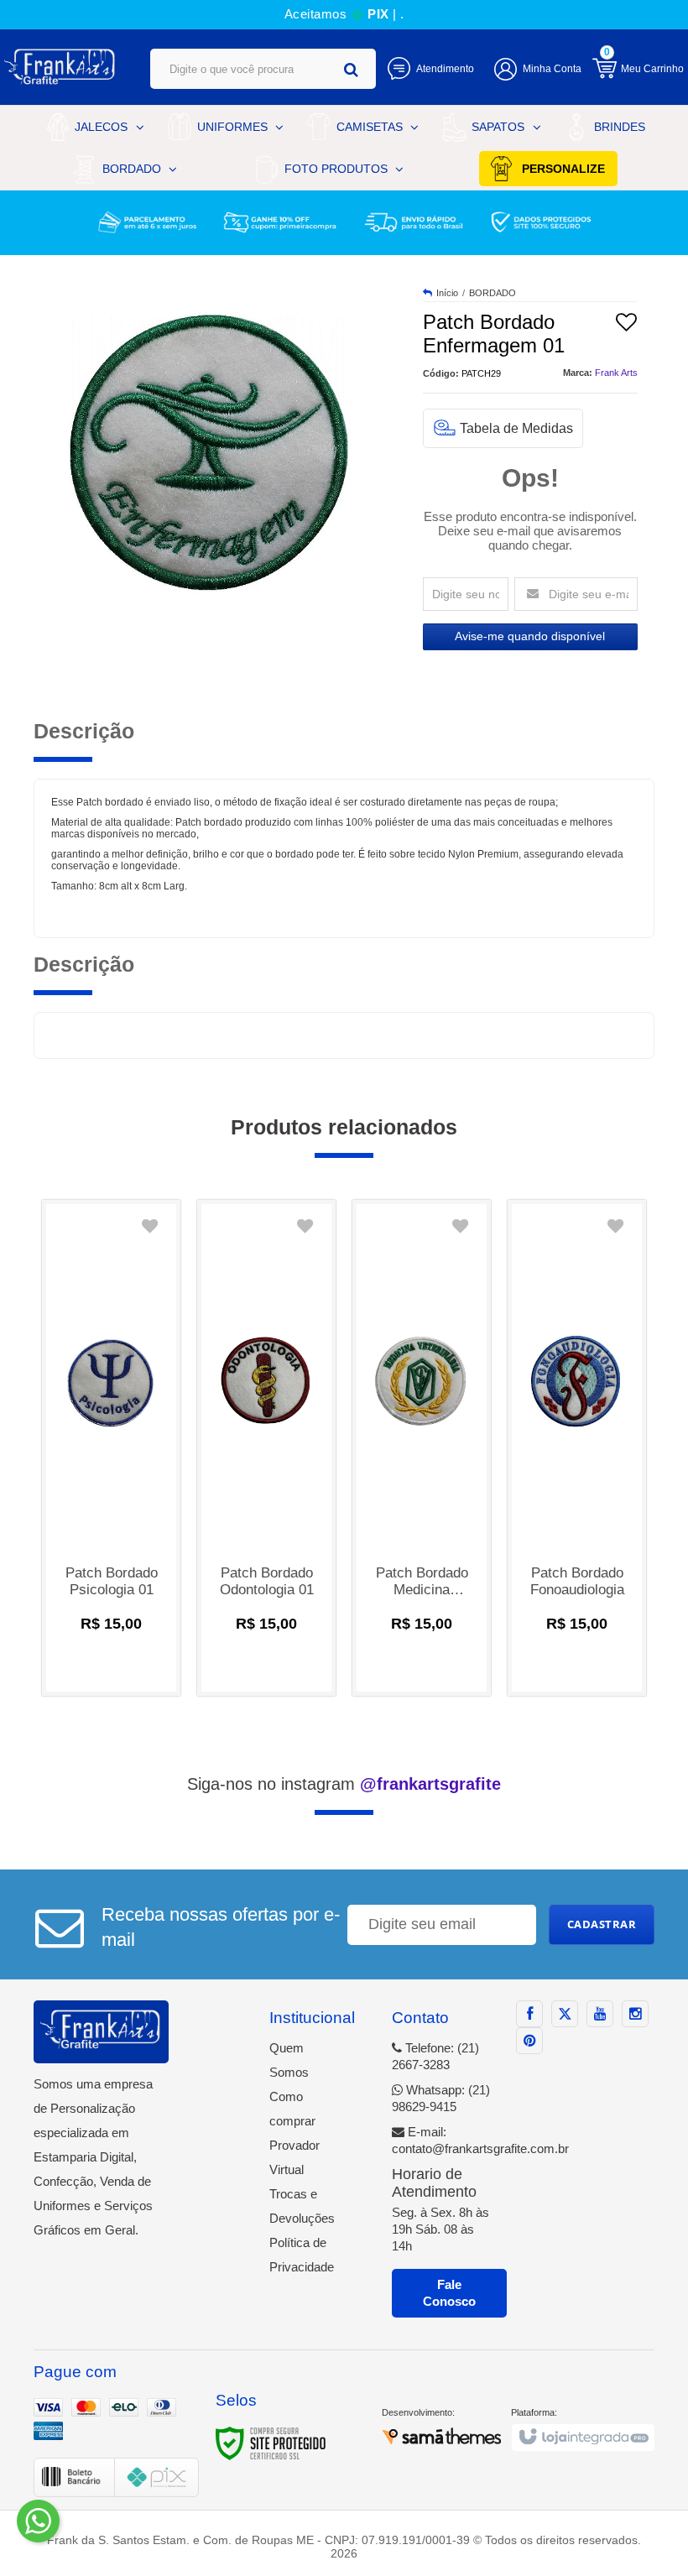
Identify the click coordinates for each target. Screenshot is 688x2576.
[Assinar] (602, 1925)
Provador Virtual (294, 2157)
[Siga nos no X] (565, 2014)
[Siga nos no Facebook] (529, 2014)
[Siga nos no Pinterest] (529, 2041)
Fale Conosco (449, 2293)
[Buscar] (351, 69)
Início (447, 293)
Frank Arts (616, 373)
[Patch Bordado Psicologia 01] (111, 1448)
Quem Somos (289, 2060)
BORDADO (493, 293)
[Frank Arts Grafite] (60, 67)
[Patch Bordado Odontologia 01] (266, 1448)
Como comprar (292, 2109)
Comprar (112, 1664)
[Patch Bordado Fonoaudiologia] (577, 1448)
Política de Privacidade (302, 2255)
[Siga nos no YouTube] (600, 2014)
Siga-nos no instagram (344, 1784)
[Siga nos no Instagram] (635, 2014)
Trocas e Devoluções (302, 2206)
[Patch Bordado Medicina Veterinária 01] (422, 1448)
